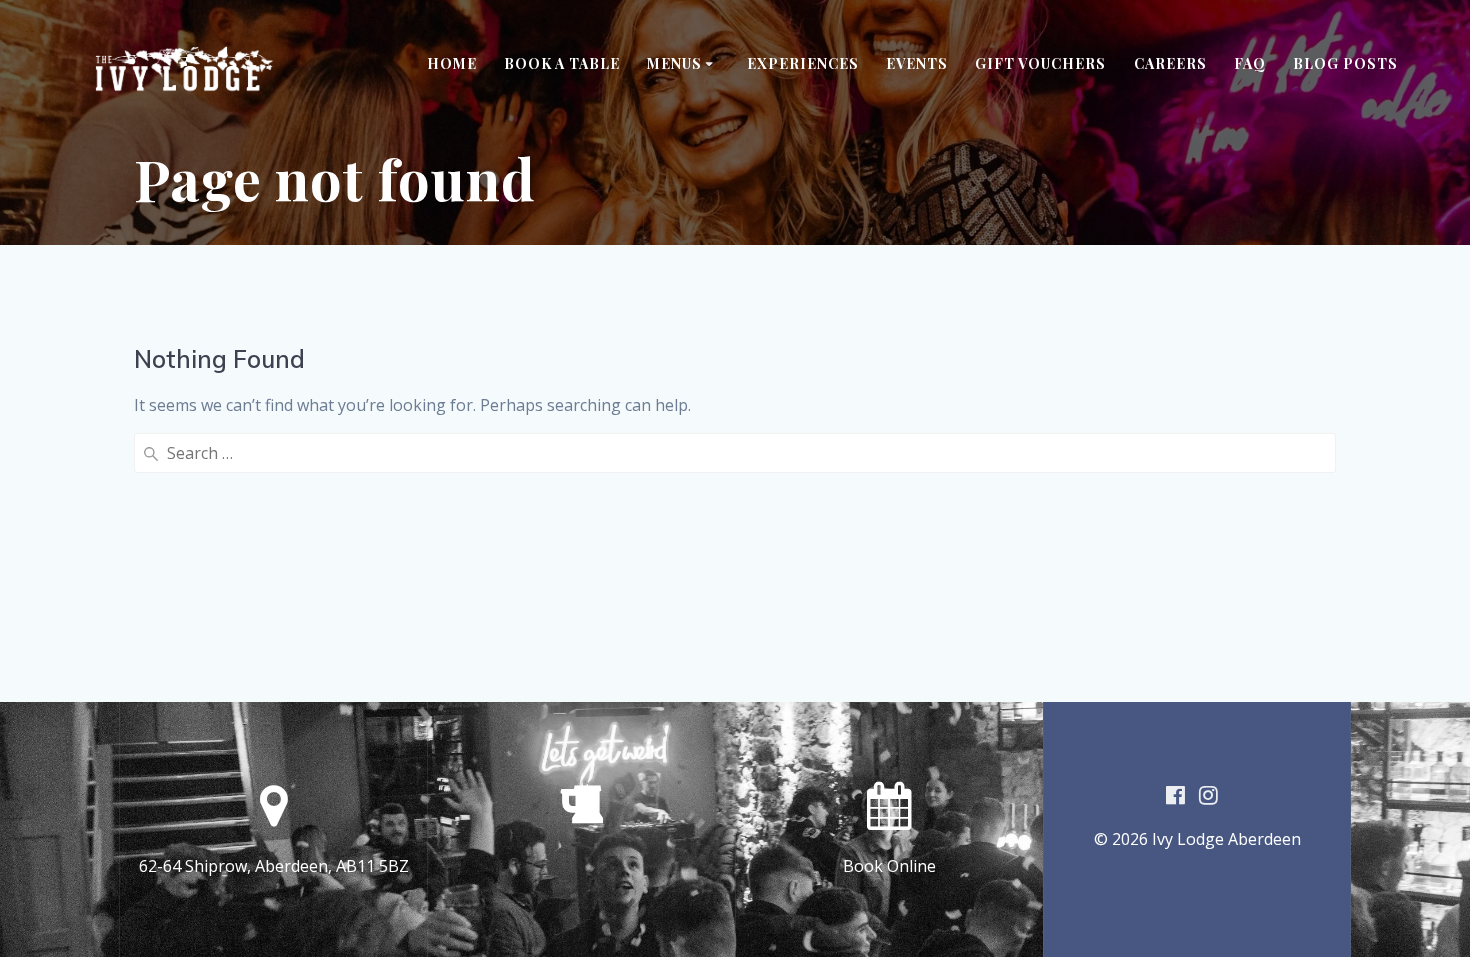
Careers (1170, 63)
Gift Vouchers (1040, 63)
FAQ (1250, 63)
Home (452, 63)
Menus (674, 63)
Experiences (803, 63)
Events (917, 63)
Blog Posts (1345, 63)
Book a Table (562, 63)
